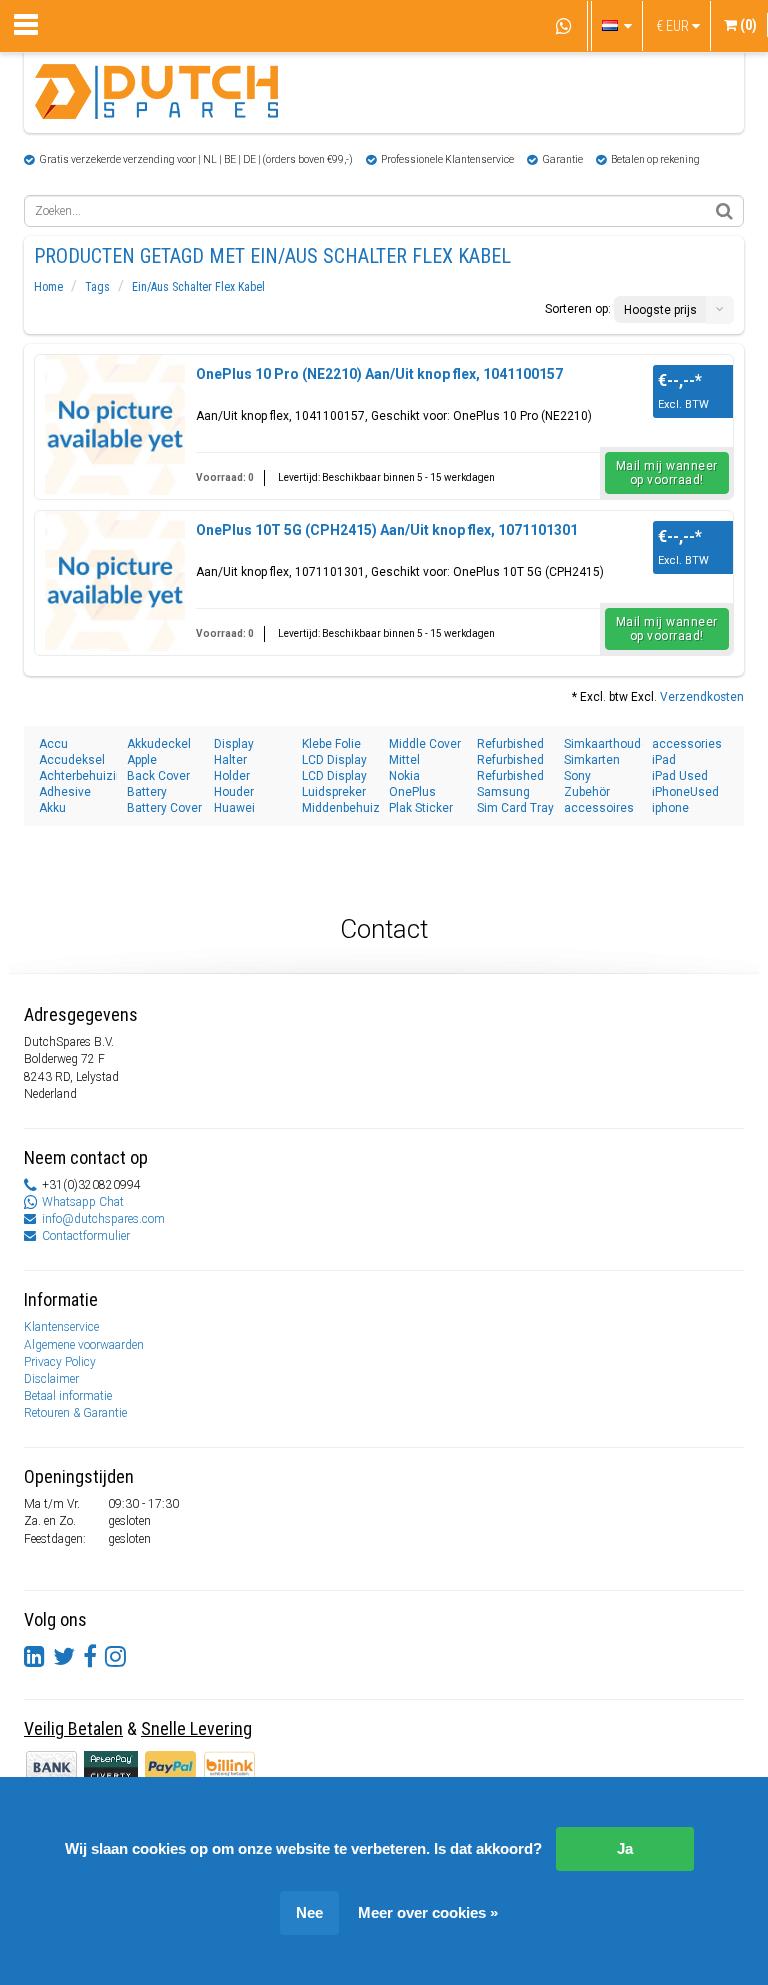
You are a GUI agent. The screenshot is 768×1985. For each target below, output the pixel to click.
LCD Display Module (334, 776)
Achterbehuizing (78, 776)
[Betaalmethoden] (112, 1766)
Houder (234, 792)
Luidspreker (334, 792)
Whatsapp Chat (83, 1202)
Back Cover (158, 776)
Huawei (234, 808)
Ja (625, 1848)
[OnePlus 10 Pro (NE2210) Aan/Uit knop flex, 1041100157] (115, 425)
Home (48, 287)
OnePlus (412, 792)
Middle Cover (425, 744)
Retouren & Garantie (75, 1413)
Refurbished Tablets (510, 744)
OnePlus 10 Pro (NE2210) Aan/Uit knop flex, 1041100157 (379, 374)
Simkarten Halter (592, 760)
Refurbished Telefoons (510, 776)
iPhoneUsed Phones (685, 792)
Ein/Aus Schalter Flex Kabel (198, 287)
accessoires (599, 808)
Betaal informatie (68, 1396)
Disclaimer (51, 1379)
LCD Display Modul (334, 760)
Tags (97, 287)
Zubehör (587, 792)
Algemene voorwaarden (84, 1345)
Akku (52, 808)
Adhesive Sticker (65, 792)
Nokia (404, 776)
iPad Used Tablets (680, 776)
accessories (687, 744)
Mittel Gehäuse (414, 760)
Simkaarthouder (603, 744)
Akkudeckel (159, 744)
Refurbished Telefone (510, 760)
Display (234, 744)
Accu (53, 744)
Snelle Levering (196, 1728)
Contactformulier (86, 1236)
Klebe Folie (331, 744)
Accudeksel (72, 760)
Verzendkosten (702, 697)
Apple (142, 760)
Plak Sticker (421, 808)
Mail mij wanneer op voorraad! (667, 473)
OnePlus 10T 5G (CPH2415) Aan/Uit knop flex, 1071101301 (387, 530)
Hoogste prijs (660, 310)
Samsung (503, 792)
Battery (147, 792)
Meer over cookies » (428, 1912)
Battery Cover (164, 808)
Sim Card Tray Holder (515, 808)
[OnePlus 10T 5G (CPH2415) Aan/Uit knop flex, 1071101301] (115, 581)
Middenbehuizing (341, 808)
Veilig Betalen (73, 1728)
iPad (664, 760)
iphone (670, 808)
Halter (230, 760)
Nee (309, 1912)
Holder (232, 776)
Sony (577, 776)
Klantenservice (61, 1327)
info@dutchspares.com (103, 1219)
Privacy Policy (60, 1362)
